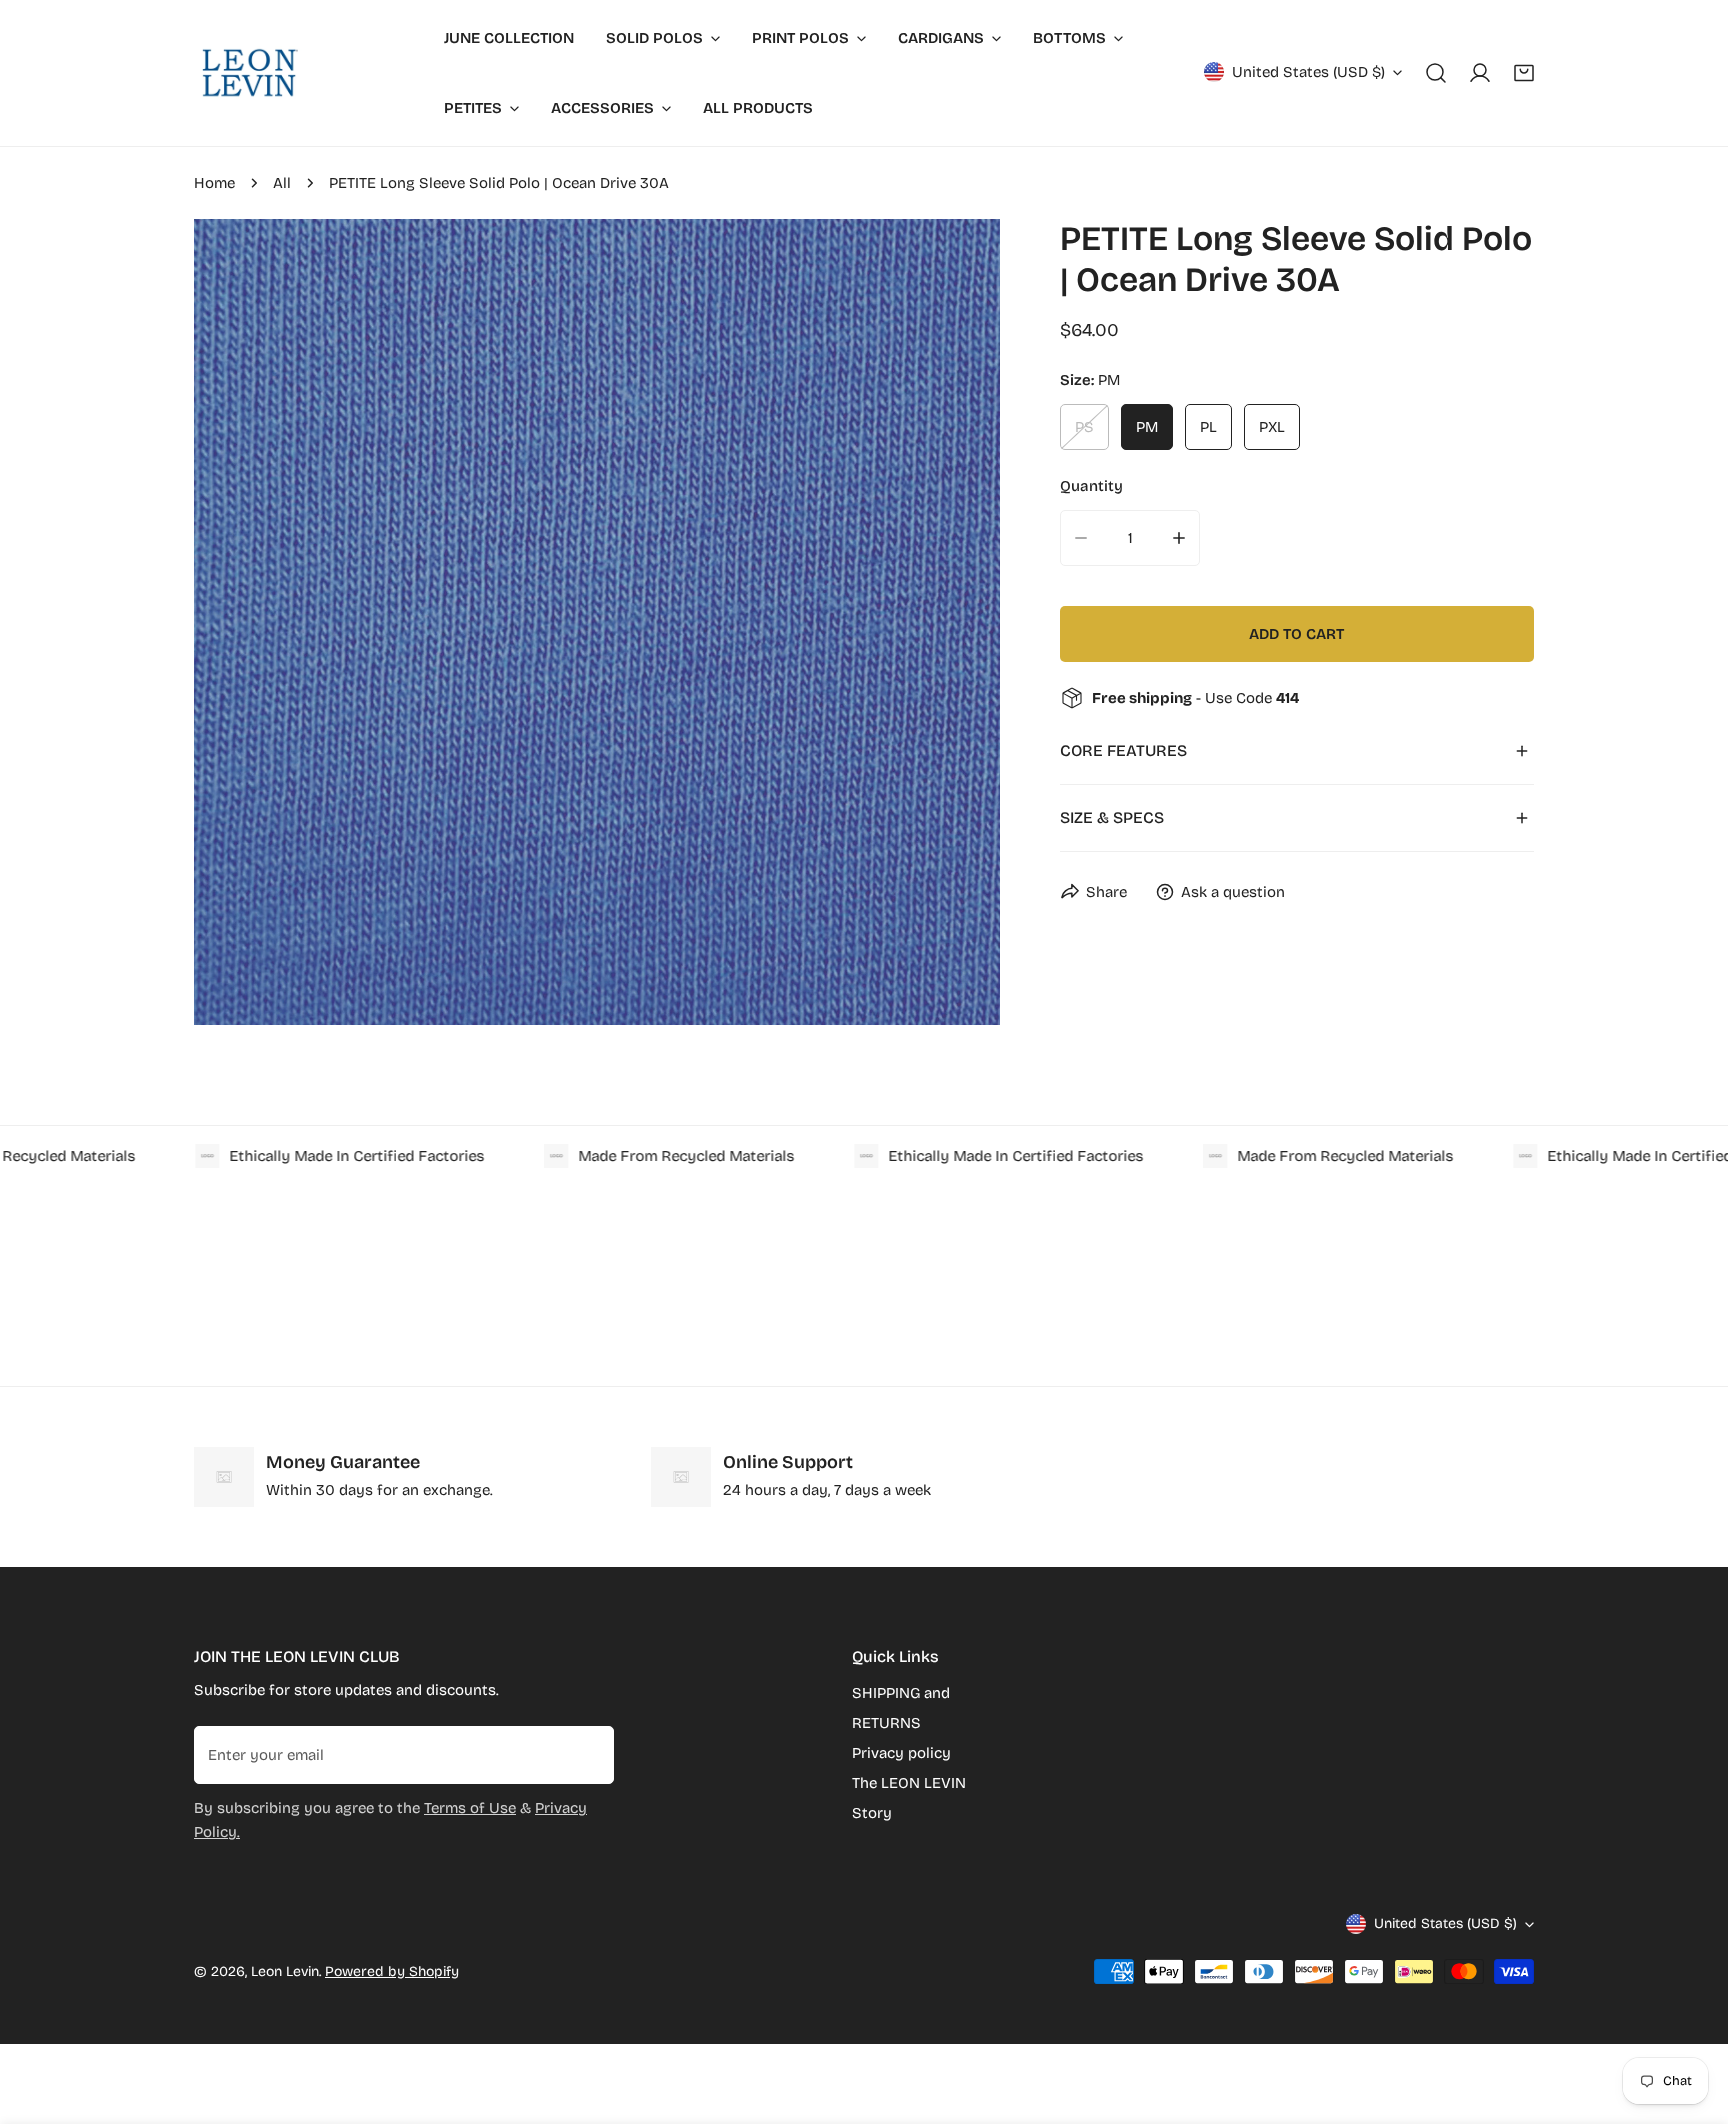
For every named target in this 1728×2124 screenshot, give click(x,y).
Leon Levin (285, 1971)
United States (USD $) (1308, 72)
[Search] (1436, 73)
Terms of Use (470, 1808)
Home (214, 183)
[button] (1524, 73)
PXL (1272, 427)
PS (1084, 427)
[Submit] (588, 1754)
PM (1147, 427)
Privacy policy (901, 1753)
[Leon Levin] (249, 73)
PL (1208, 427)
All (282, 183)
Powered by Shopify (392, 1971)
